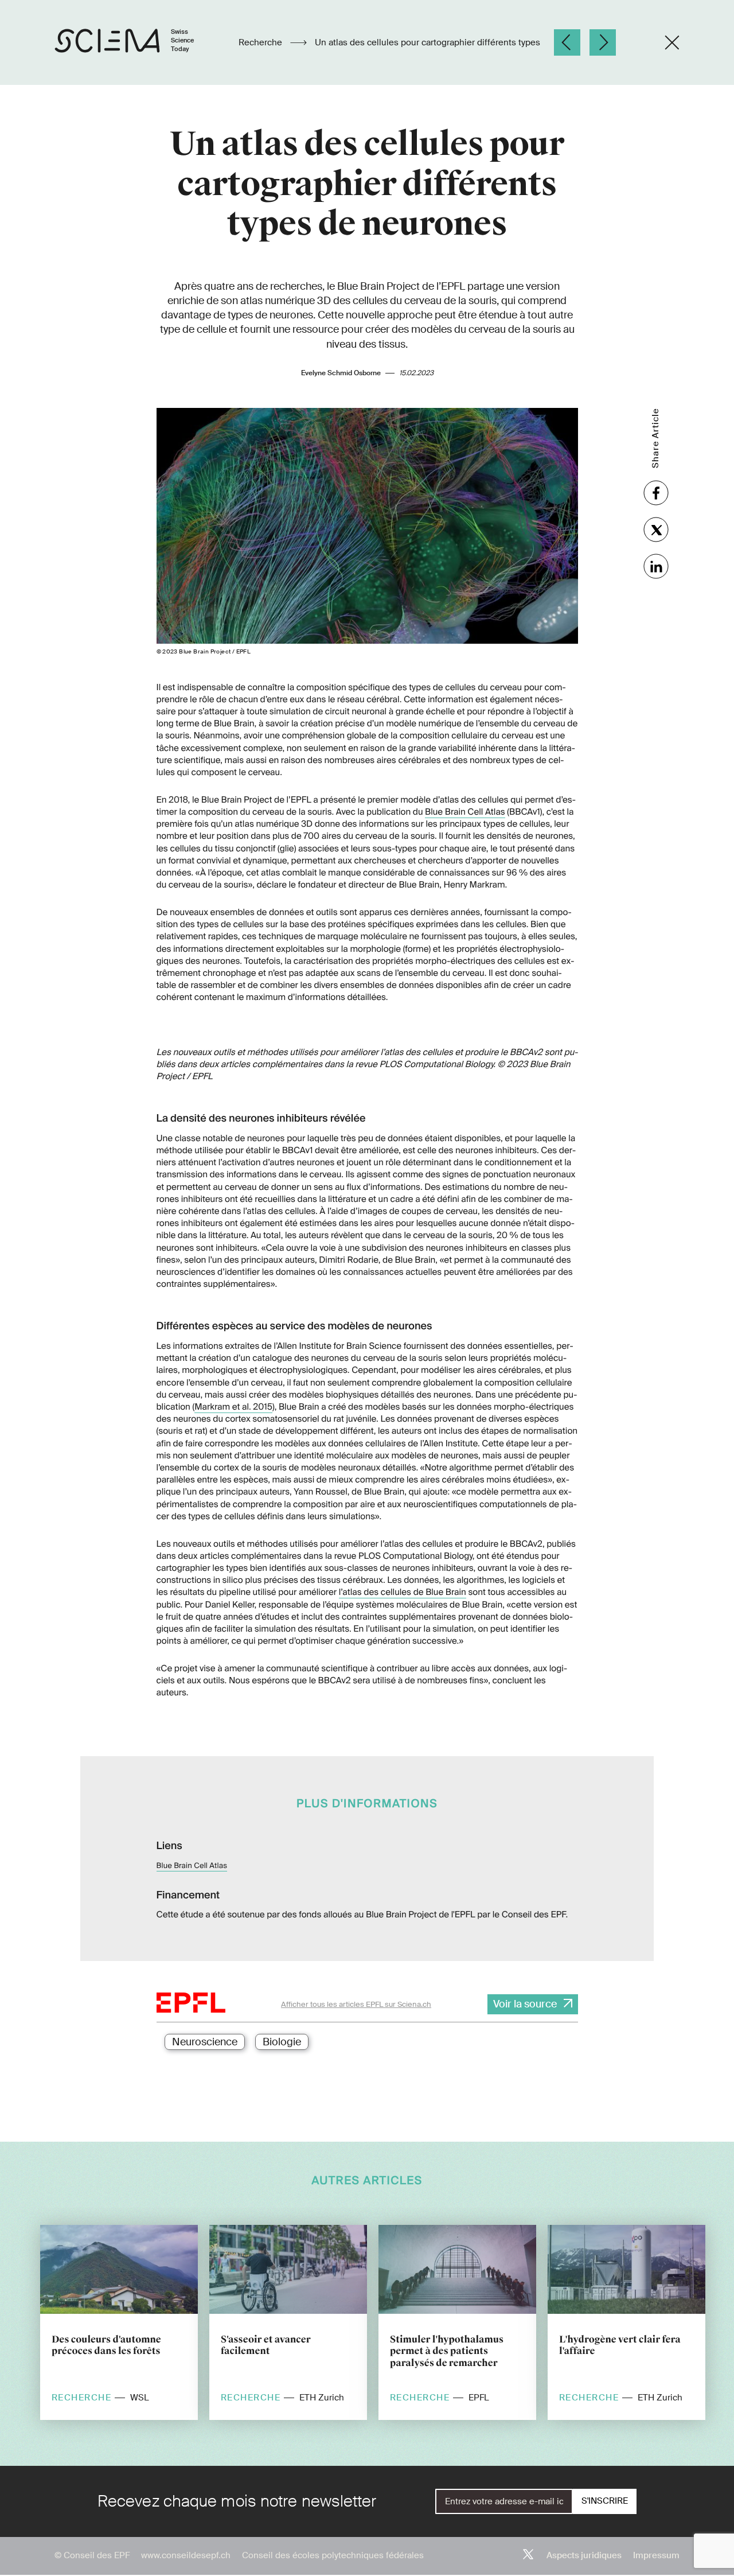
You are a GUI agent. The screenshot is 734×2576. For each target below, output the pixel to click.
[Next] (603, 42)
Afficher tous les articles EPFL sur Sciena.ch (356, 2004)
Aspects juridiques (584, 2555)
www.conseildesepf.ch (186, 2555)
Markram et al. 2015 (233, 1407)
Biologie (282, 2042)
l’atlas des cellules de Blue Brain (403, 1592)
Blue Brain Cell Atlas (465, 812)
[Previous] (567, 42)
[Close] (672, 42)
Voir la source (525, 2004)
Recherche (261, 42)
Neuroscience (205, 2042)
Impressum (656, 2555)
